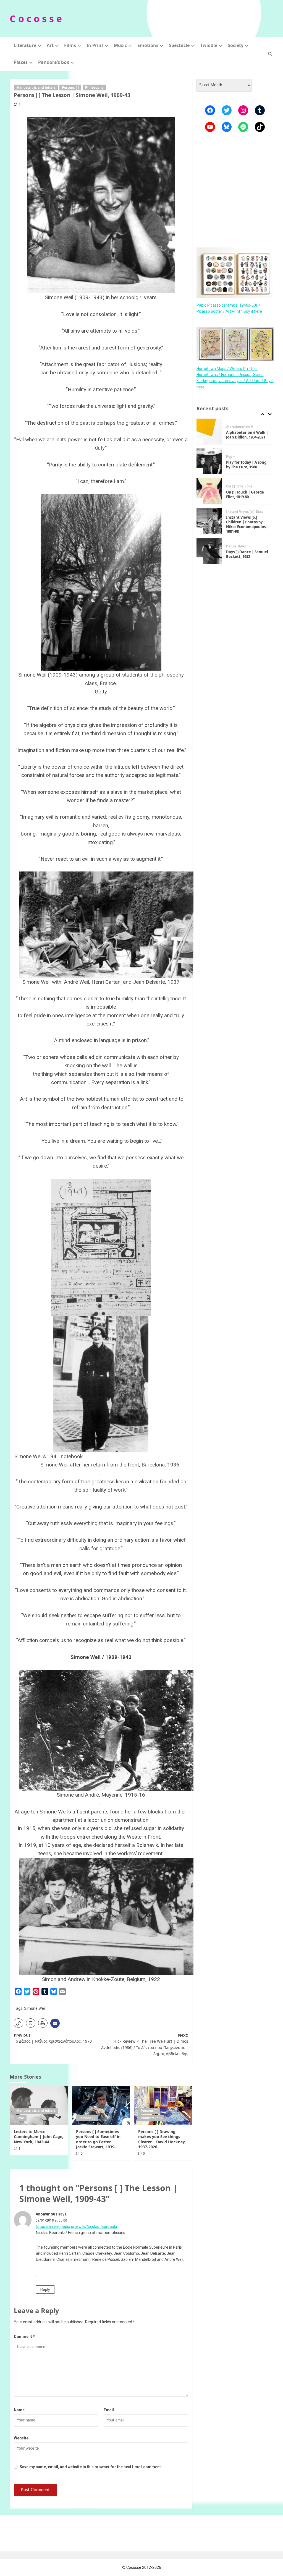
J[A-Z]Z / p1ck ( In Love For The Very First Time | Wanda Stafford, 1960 (247, 554)
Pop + (231, 427)
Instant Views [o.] (240, 482)
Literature (25, 45)
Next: (145, 2044)
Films (70, 45)
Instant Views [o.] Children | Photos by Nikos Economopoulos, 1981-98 (246, 494)
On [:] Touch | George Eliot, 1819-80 (245, 465)
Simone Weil (35, 2008)
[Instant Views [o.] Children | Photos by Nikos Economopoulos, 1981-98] (209, 491)
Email (109, 2410)
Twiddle (209, 45)
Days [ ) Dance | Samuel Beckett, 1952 (247, 524)
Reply (45, 2290)
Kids (260, 482)
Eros (240, 456)
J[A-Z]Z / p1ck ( (238, 544)
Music (120, 45)
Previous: (53, 2038)
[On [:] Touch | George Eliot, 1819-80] (209, 461)
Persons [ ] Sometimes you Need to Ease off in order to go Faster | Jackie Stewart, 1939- (98, 2139)
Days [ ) (244, 516)
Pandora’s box (54, 62)
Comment (24, 2337)
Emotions (148, 45)
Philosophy (94, 88)
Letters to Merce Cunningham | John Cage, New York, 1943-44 (39, 2137)
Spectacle (179, 45)
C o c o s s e (36, 19)
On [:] (230, 456)
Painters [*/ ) (151, 2118)
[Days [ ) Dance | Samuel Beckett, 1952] (209, 521)
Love (20, 2118)
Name (19, 2410)
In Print (95, 45)
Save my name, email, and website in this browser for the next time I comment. (91, 2467)
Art (50, 45)
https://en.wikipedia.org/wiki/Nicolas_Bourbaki (76, 2227)
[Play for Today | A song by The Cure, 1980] (209, 431)
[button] (270, 54)
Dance (231, 516)
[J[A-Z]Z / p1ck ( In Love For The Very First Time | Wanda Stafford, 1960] (209, 551)
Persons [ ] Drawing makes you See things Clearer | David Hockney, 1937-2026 (162, 2139)
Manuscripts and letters (36, 88)
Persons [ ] (70, 88)
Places (21, 62)
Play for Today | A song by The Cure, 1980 (246, 435)
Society (236, 45)
